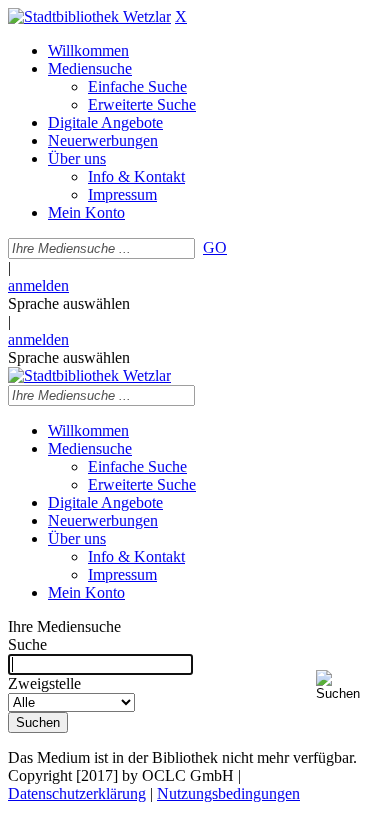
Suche (27, 644)
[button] (341, 685)
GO (215, 247)
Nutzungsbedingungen (228, 793)
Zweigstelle (44, 683)
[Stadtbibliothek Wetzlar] (89, 16)
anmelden (38, 285)
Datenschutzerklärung (77, 793)
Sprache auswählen (69, 303)
